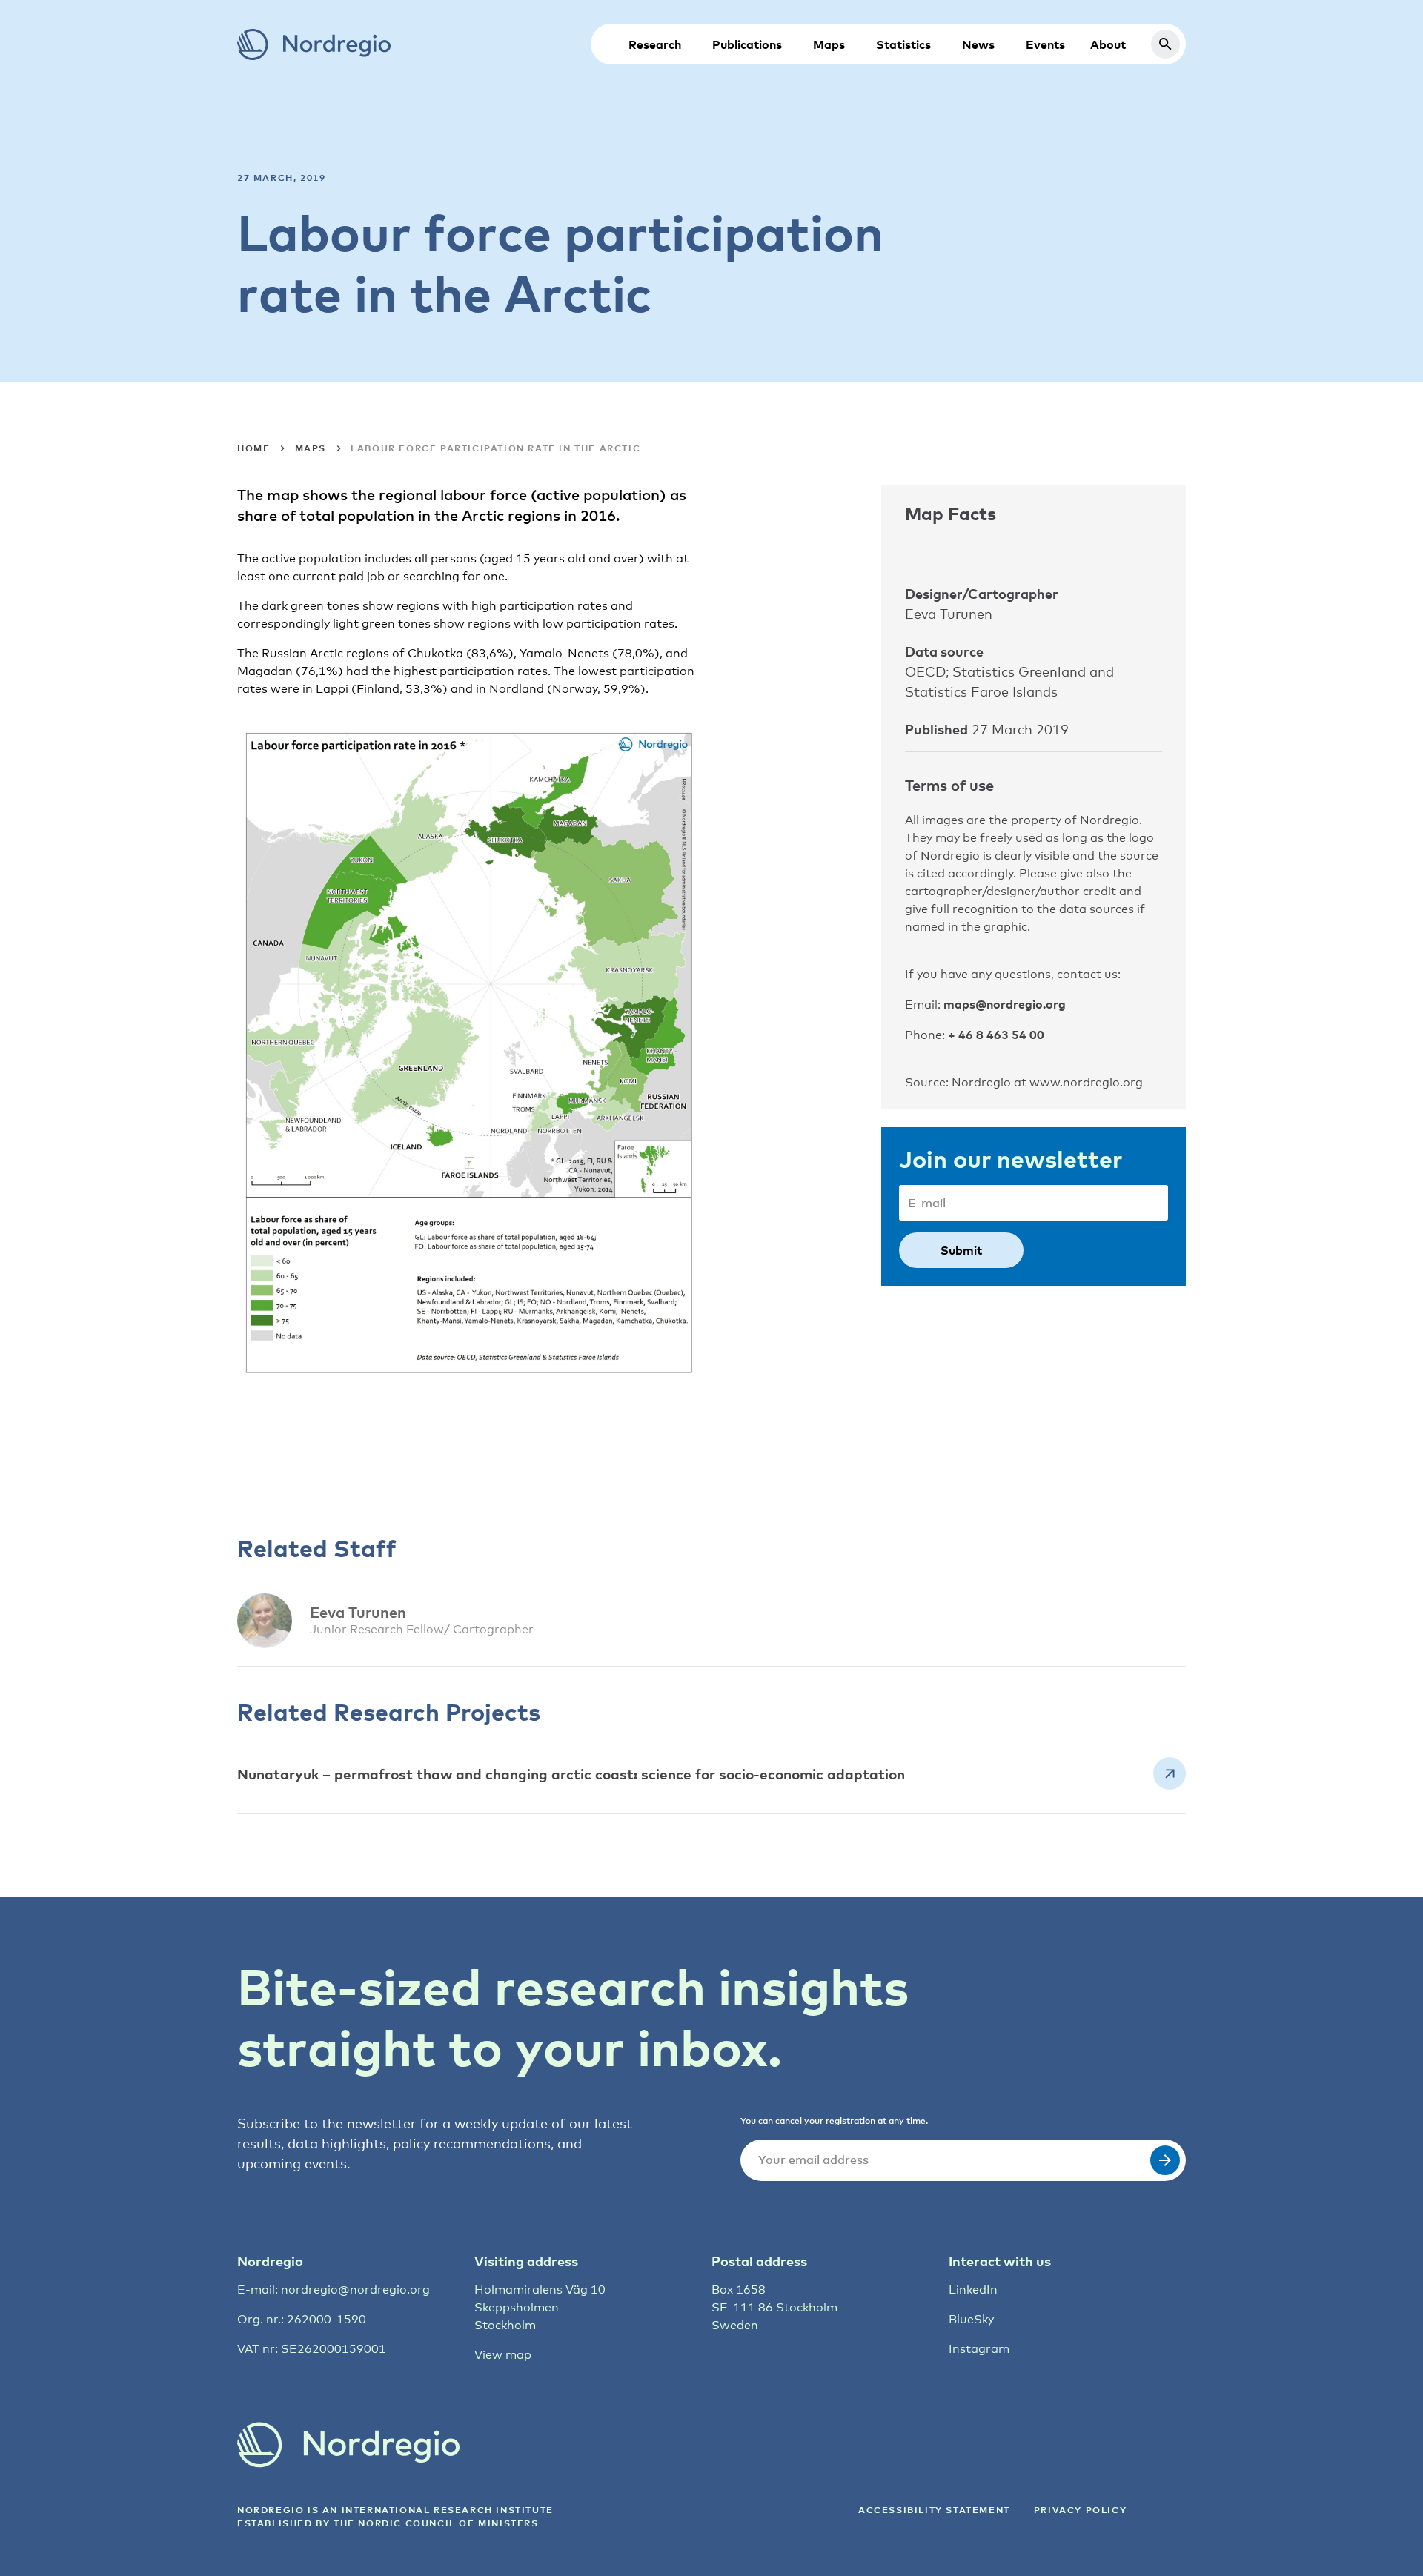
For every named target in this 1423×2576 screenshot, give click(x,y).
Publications (747, 44)
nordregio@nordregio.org (355, 2290)
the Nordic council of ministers (436, 2523)
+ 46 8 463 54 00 (996, 1035)
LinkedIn (973, 2290)
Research (655, 44)
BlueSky (971, 2319)
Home (253, 448)
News (978, 44)
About (1108, 44)
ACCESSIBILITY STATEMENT (934, 2510)
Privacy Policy (1080, 2510)
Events (1045, 44)
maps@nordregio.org (1005, 1004)
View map (503, 2355)
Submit (961, 1250)
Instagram (979, 2349)
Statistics (903, 44)
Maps (829, 44)
